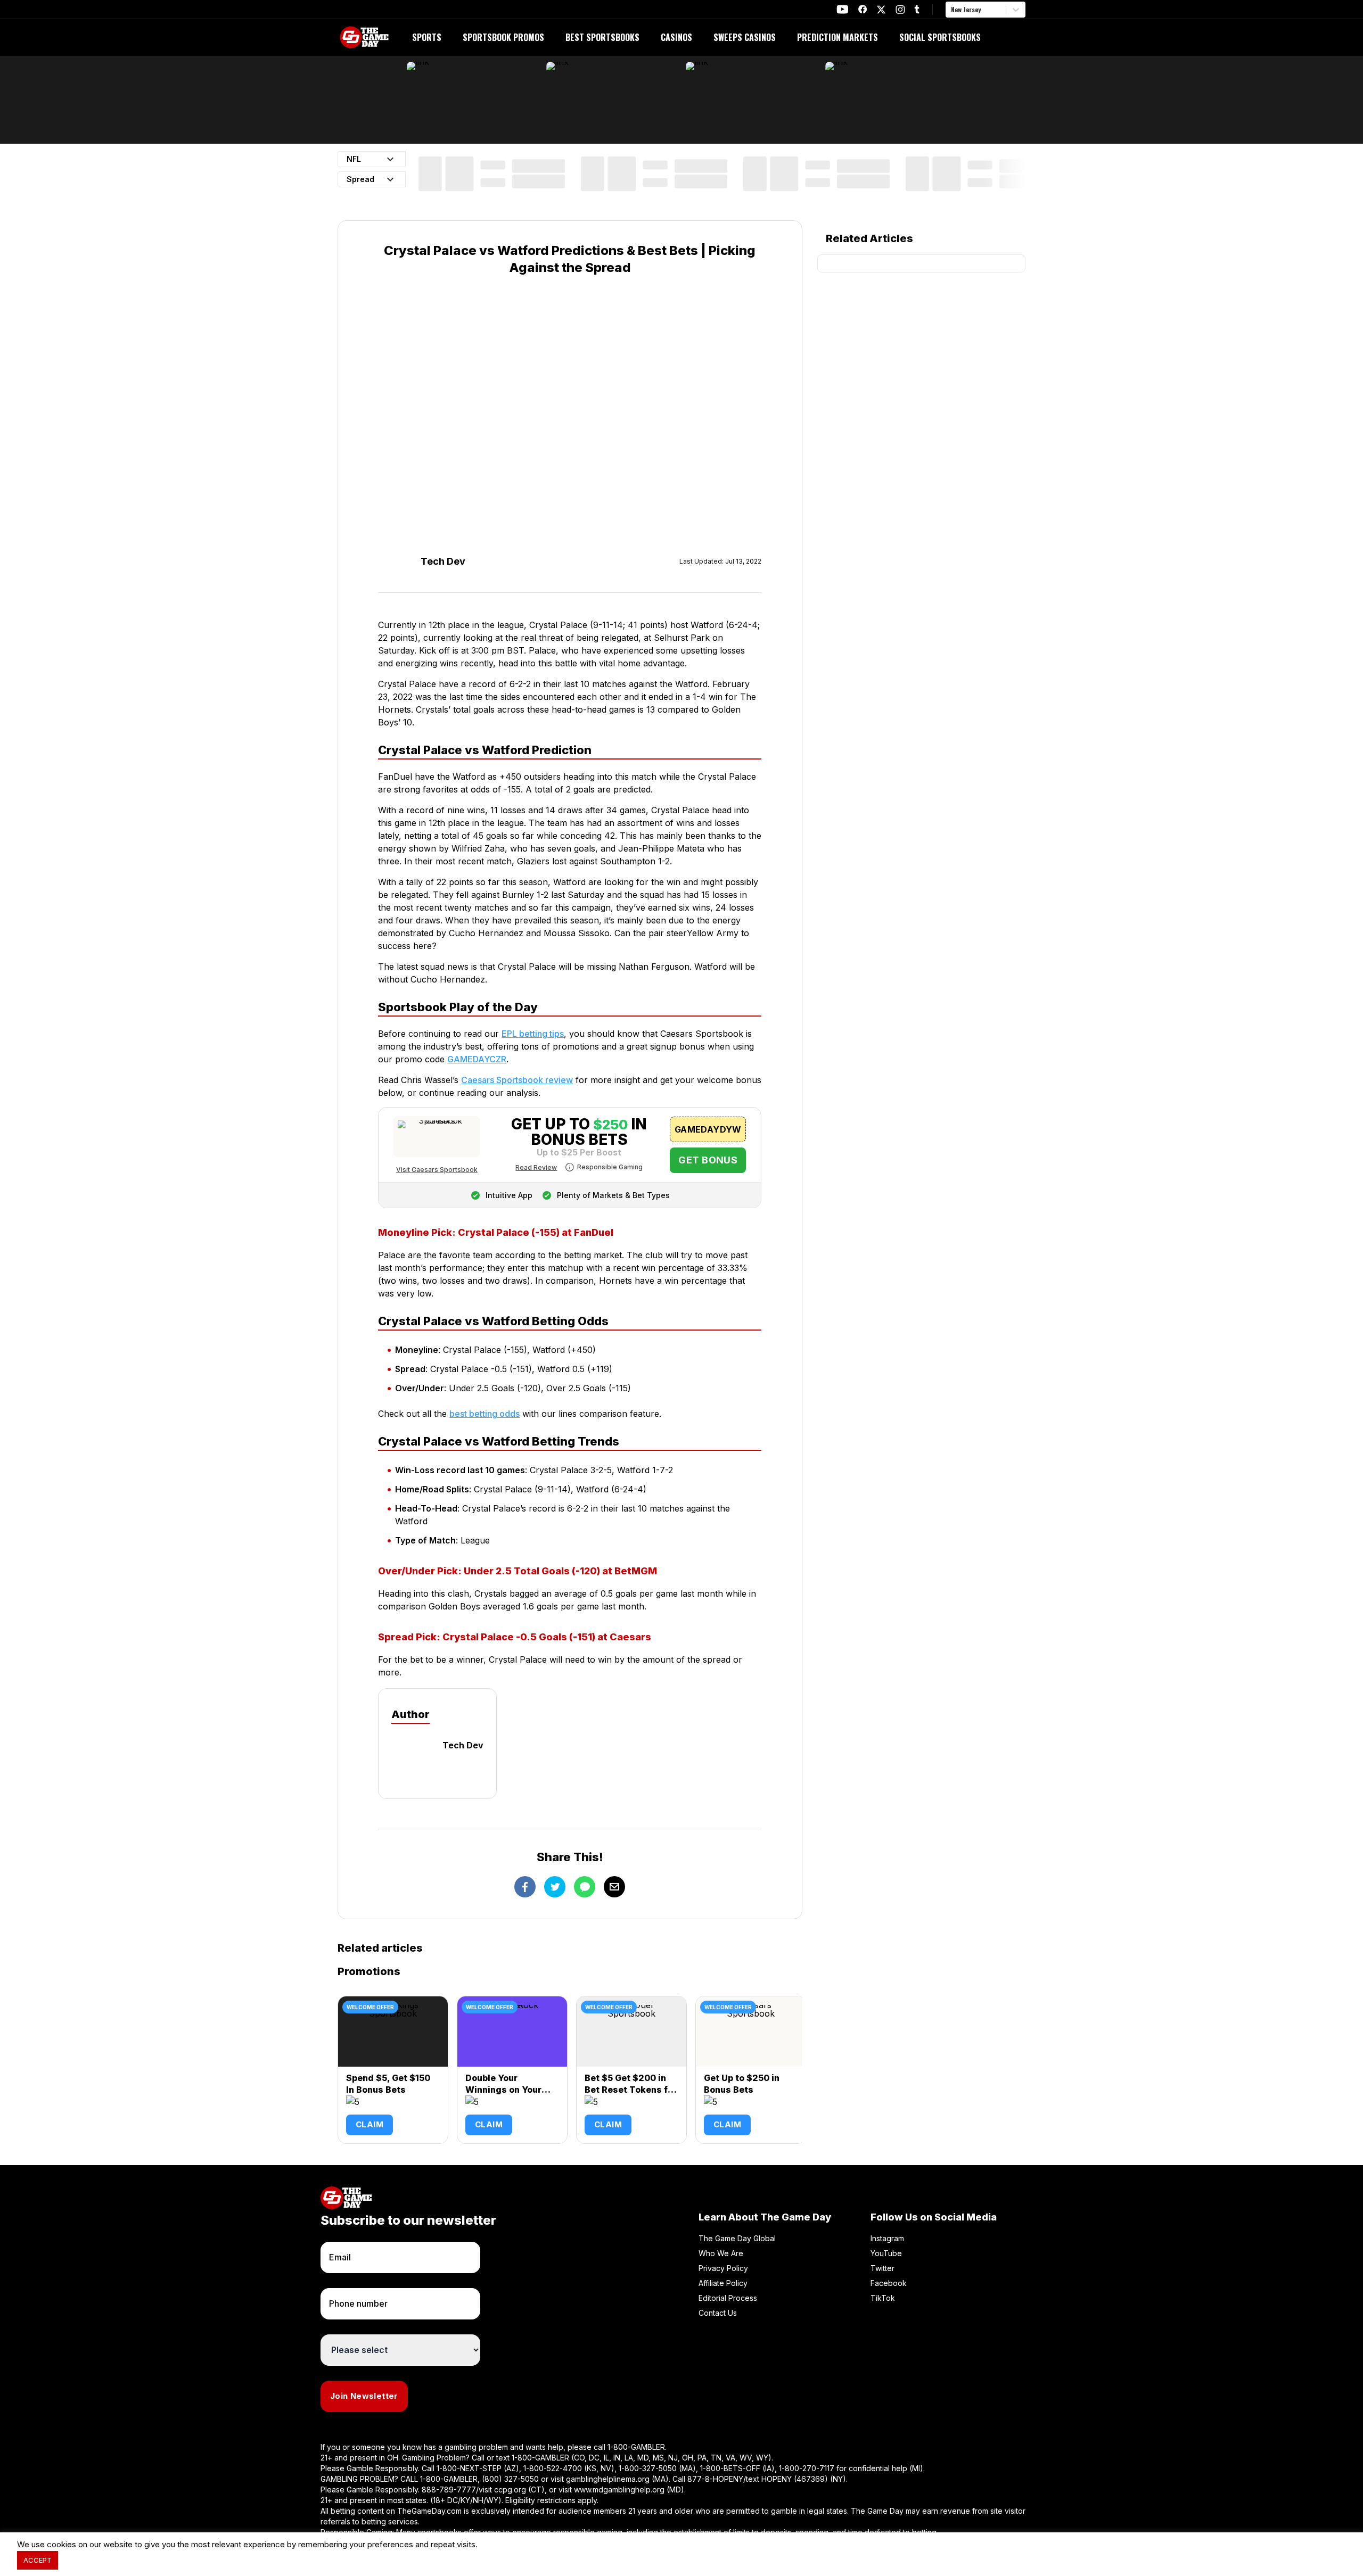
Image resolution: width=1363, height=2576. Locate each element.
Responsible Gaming (610, 1167)
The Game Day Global (737, 2238)
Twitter (882, 2268)
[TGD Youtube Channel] (843, 9)
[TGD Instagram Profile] (900, 9)
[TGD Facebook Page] (863, 9)
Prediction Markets (837, 37)
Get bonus (708, 1160)
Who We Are (721, 2253)
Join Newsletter (364, 2396)
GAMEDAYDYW (708, 1129)
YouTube (886, 2253)
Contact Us (718, 2313)
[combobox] (952, 10)
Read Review (536, 1167)
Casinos (676, 37)
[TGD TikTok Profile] (917, 9)
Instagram (887, 2238)
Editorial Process (728, 2298)
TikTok (883, 2298)
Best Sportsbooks (602, 37)
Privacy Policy (723, 2268)
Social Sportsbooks (940, 37)
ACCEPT (38, 2560)
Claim (370, 2124)
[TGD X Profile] (881, 10)
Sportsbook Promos (503, 37)
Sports (427, 37)
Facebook (889, 2283)
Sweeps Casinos (745, 37)
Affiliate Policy (723, 2283)
